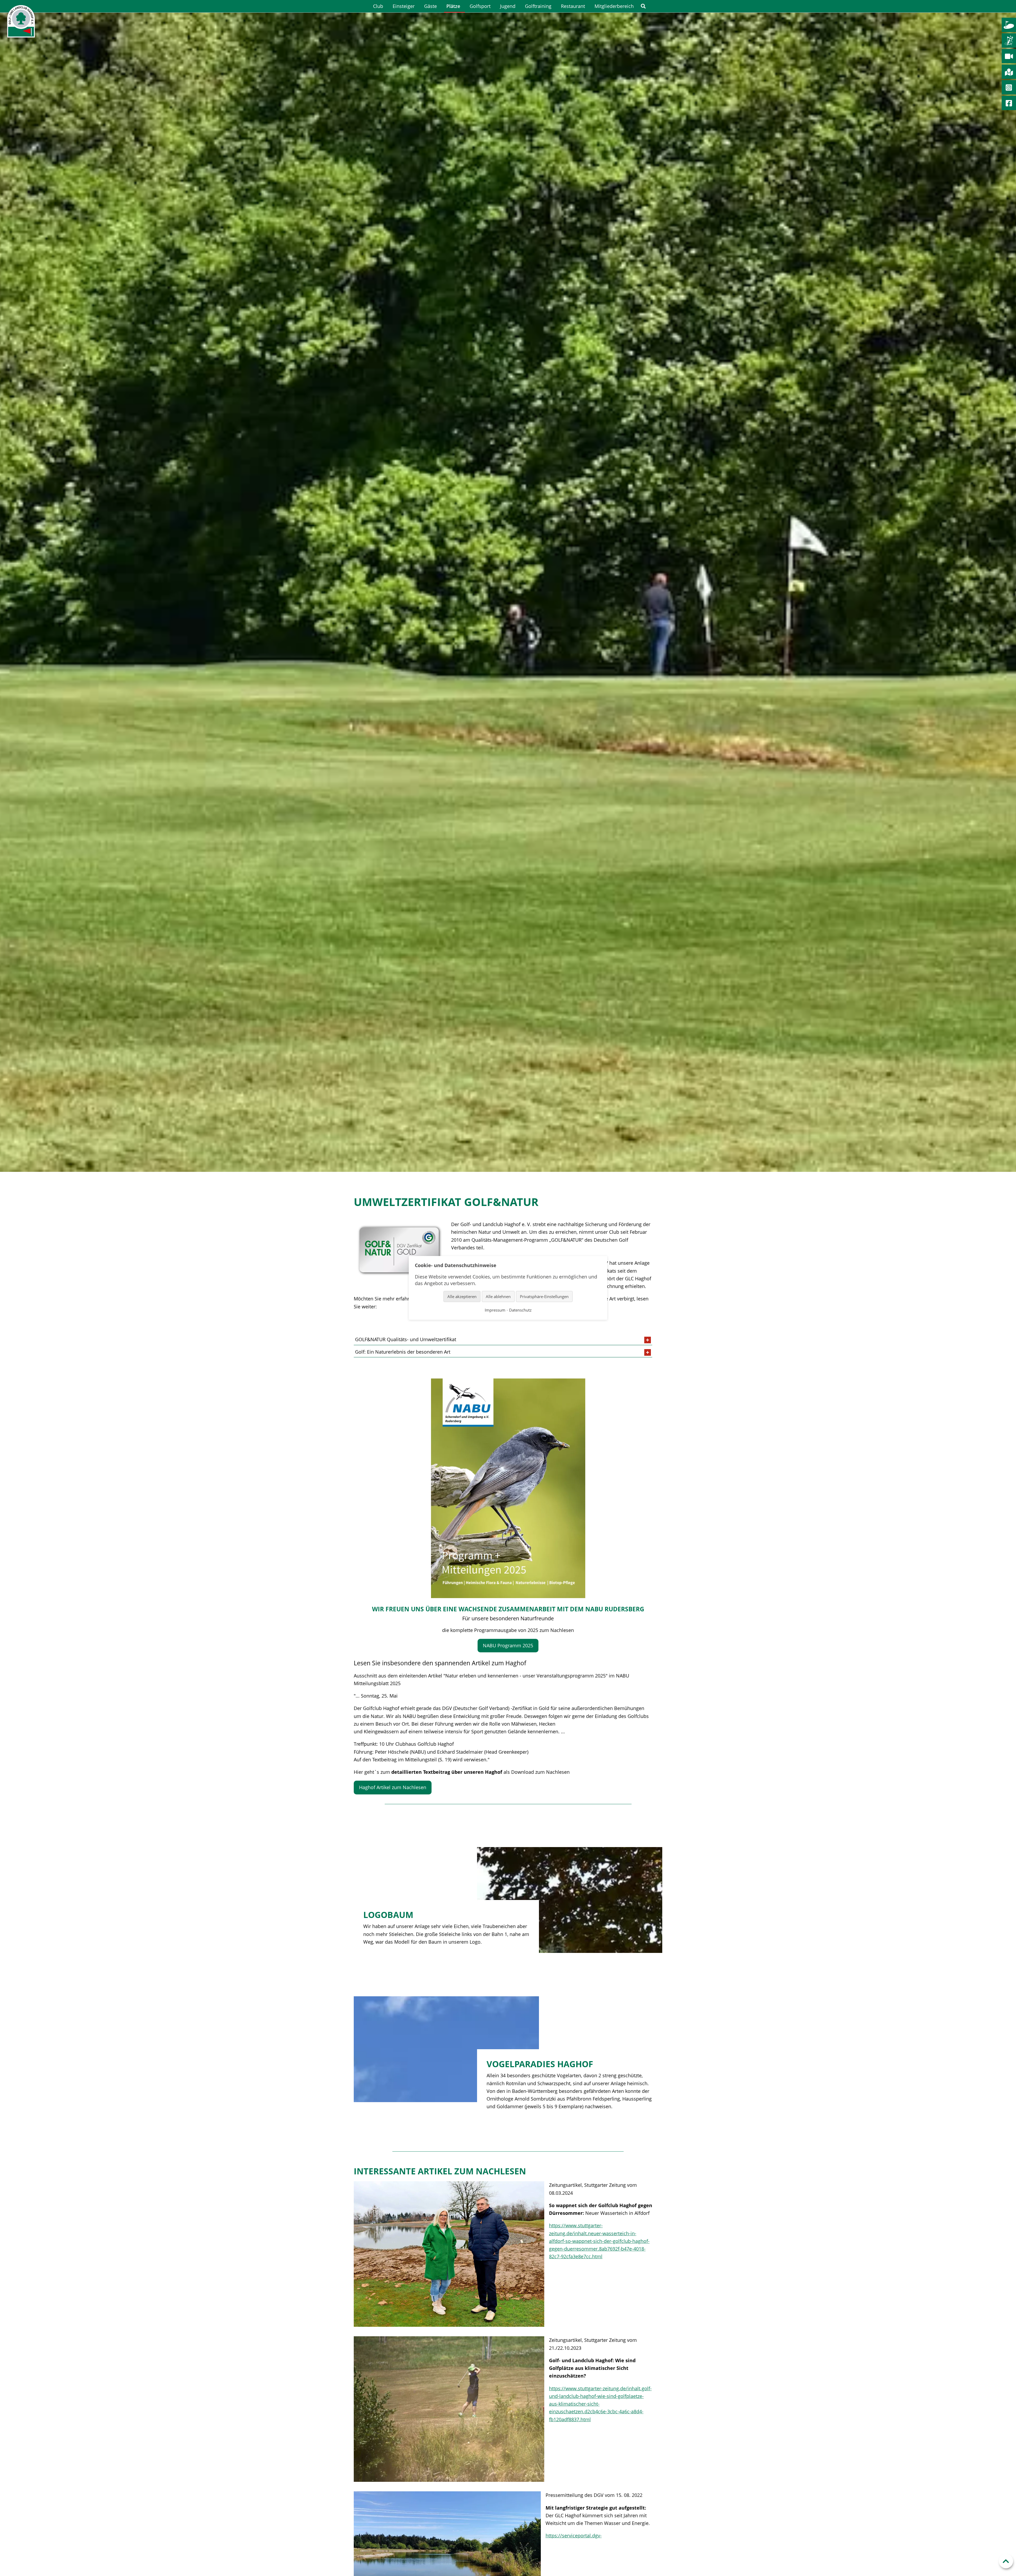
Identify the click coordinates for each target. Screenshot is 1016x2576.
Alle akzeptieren (462, 1296)
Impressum (495, 1310)
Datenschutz (520, 1310)
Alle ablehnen (498, 1296)
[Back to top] (1006, 2561)
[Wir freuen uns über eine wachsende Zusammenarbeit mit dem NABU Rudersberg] (508, 1488)
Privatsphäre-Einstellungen (544, 1296)
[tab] (503, 1340)
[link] (643, 6)
